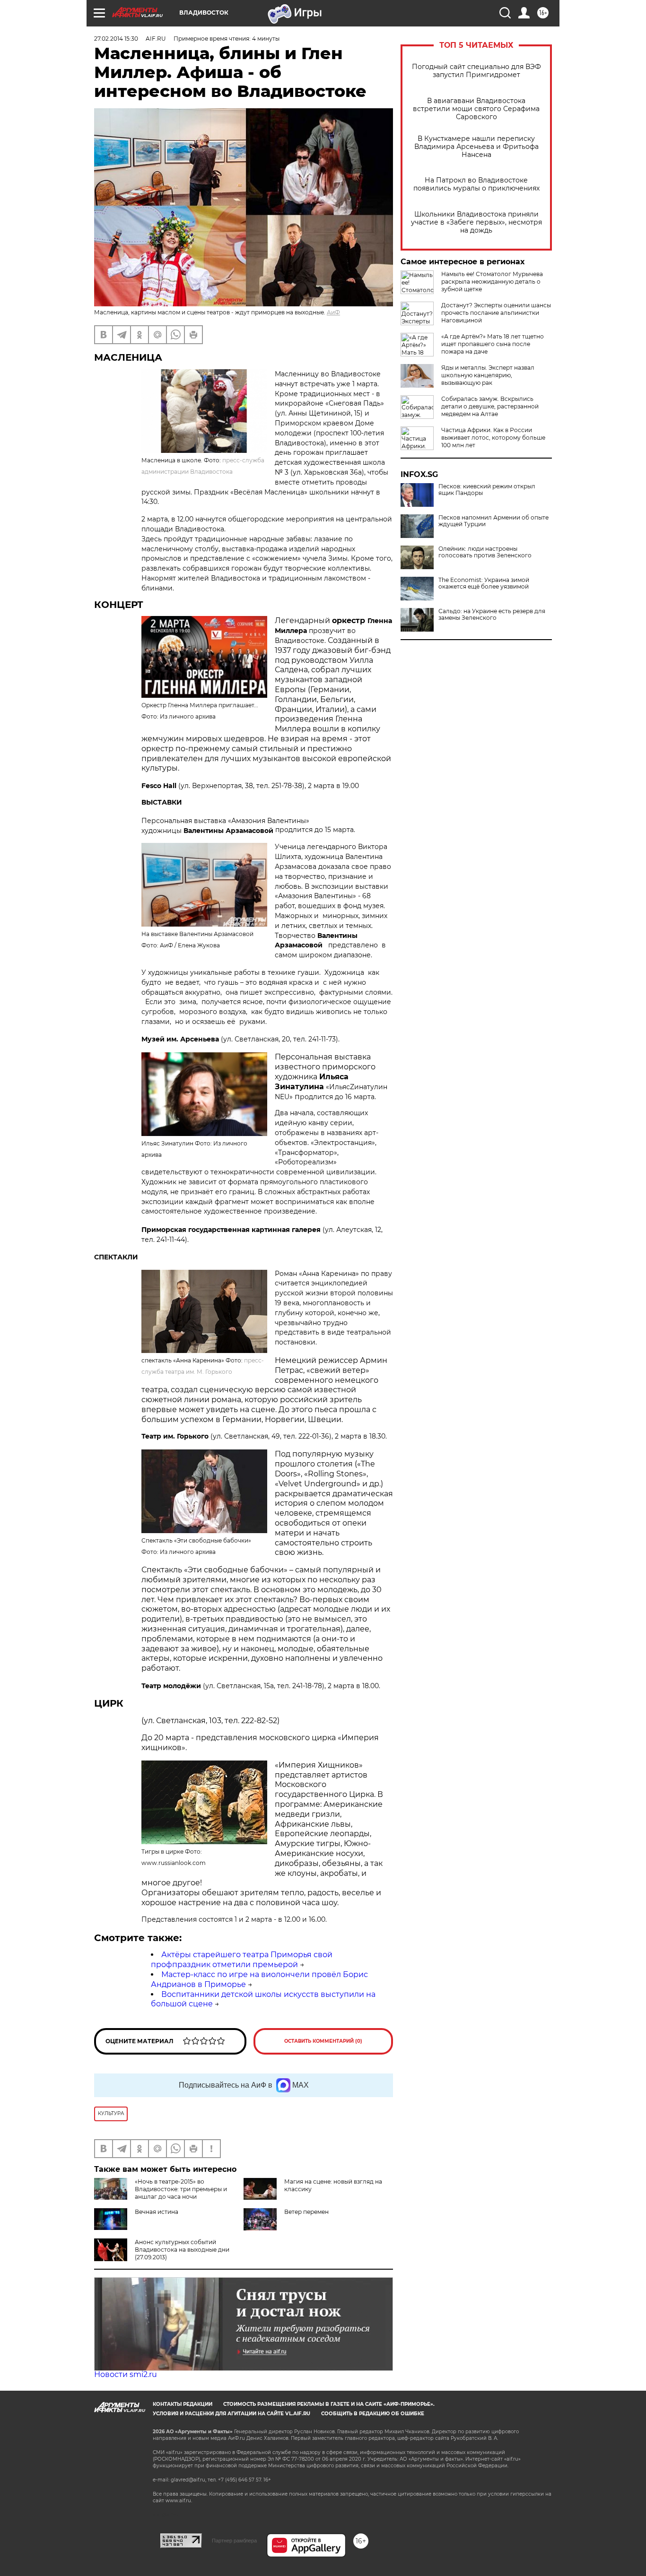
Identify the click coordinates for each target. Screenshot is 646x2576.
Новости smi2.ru (126, 2374)
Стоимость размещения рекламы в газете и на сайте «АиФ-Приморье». (329, 2404)
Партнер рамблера (234, 2541)
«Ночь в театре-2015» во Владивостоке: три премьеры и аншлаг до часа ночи (181, 2189)
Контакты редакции (183, 2404)
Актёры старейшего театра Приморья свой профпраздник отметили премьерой (242, 1960)
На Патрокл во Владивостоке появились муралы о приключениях (476, 184)
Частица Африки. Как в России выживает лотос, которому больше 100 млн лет (493, 438)
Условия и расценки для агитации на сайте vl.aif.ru (231, 2414)
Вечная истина (157, 2212)
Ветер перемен (306, 2212)
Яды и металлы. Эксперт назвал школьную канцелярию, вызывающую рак (488, 375)
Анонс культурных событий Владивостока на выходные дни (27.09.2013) (182, 2250)
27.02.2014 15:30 (116, 39)
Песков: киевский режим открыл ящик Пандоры (487, 490)
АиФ (333, 312)
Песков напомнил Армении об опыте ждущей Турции (493, 521)
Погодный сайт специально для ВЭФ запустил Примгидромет (476, 71)
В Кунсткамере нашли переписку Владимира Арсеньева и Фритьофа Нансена (476, 147)
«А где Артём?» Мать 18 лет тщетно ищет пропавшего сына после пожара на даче (493, 344)
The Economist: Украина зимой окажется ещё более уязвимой (484, 583)
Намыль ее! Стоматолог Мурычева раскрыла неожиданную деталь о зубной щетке (492, 282)
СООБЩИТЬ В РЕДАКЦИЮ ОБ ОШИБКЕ (373, 2414)
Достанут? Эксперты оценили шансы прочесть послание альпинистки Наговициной (496, 313)
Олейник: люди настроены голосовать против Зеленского (485, 552)
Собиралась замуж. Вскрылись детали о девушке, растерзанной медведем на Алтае (490, 406)
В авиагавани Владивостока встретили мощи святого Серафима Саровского (476, 109)
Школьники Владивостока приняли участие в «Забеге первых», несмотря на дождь (476, 222)
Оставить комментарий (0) (323, 2041)
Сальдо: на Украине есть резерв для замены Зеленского (492, 615)
